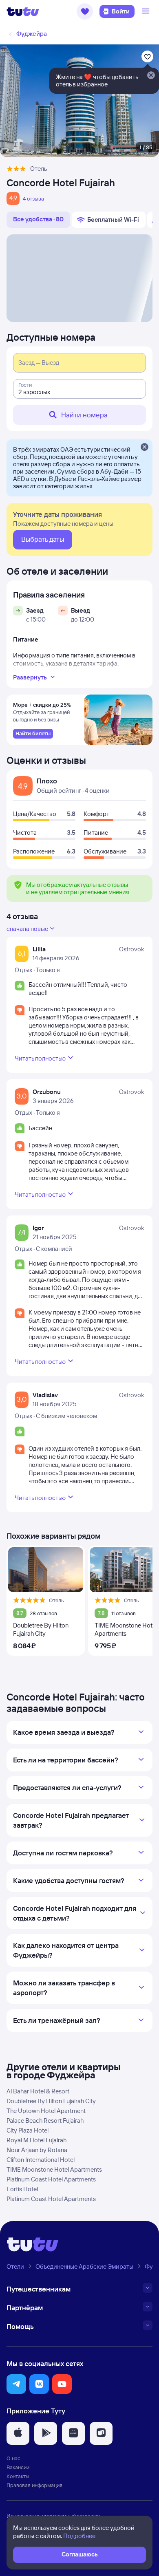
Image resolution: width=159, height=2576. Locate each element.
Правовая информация (34, 2485)
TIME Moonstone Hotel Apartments (54, 2169)
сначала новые (27, 929)
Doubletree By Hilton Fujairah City (51, 2101)
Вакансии (18, 2467)
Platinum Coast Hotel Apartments (51, 2179)
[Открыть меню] (147, 11)
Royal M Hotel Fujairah (36, 2140)
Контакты (18, 2476)
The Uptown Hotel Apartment (46, 2111)
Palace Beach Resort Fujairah (45, 2121)
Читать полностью (40, 1058)
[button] (85, 11)
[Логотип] (23, 11)
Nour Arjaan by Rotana (37, 2150)
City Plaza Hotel (28, 2130)
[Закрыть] (144, 448)
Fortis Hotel (22, 2189)
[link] (33, 734)
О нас (13, 2458)
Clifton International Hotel (41, 2160)
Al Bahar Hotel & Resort (38, 2091)
